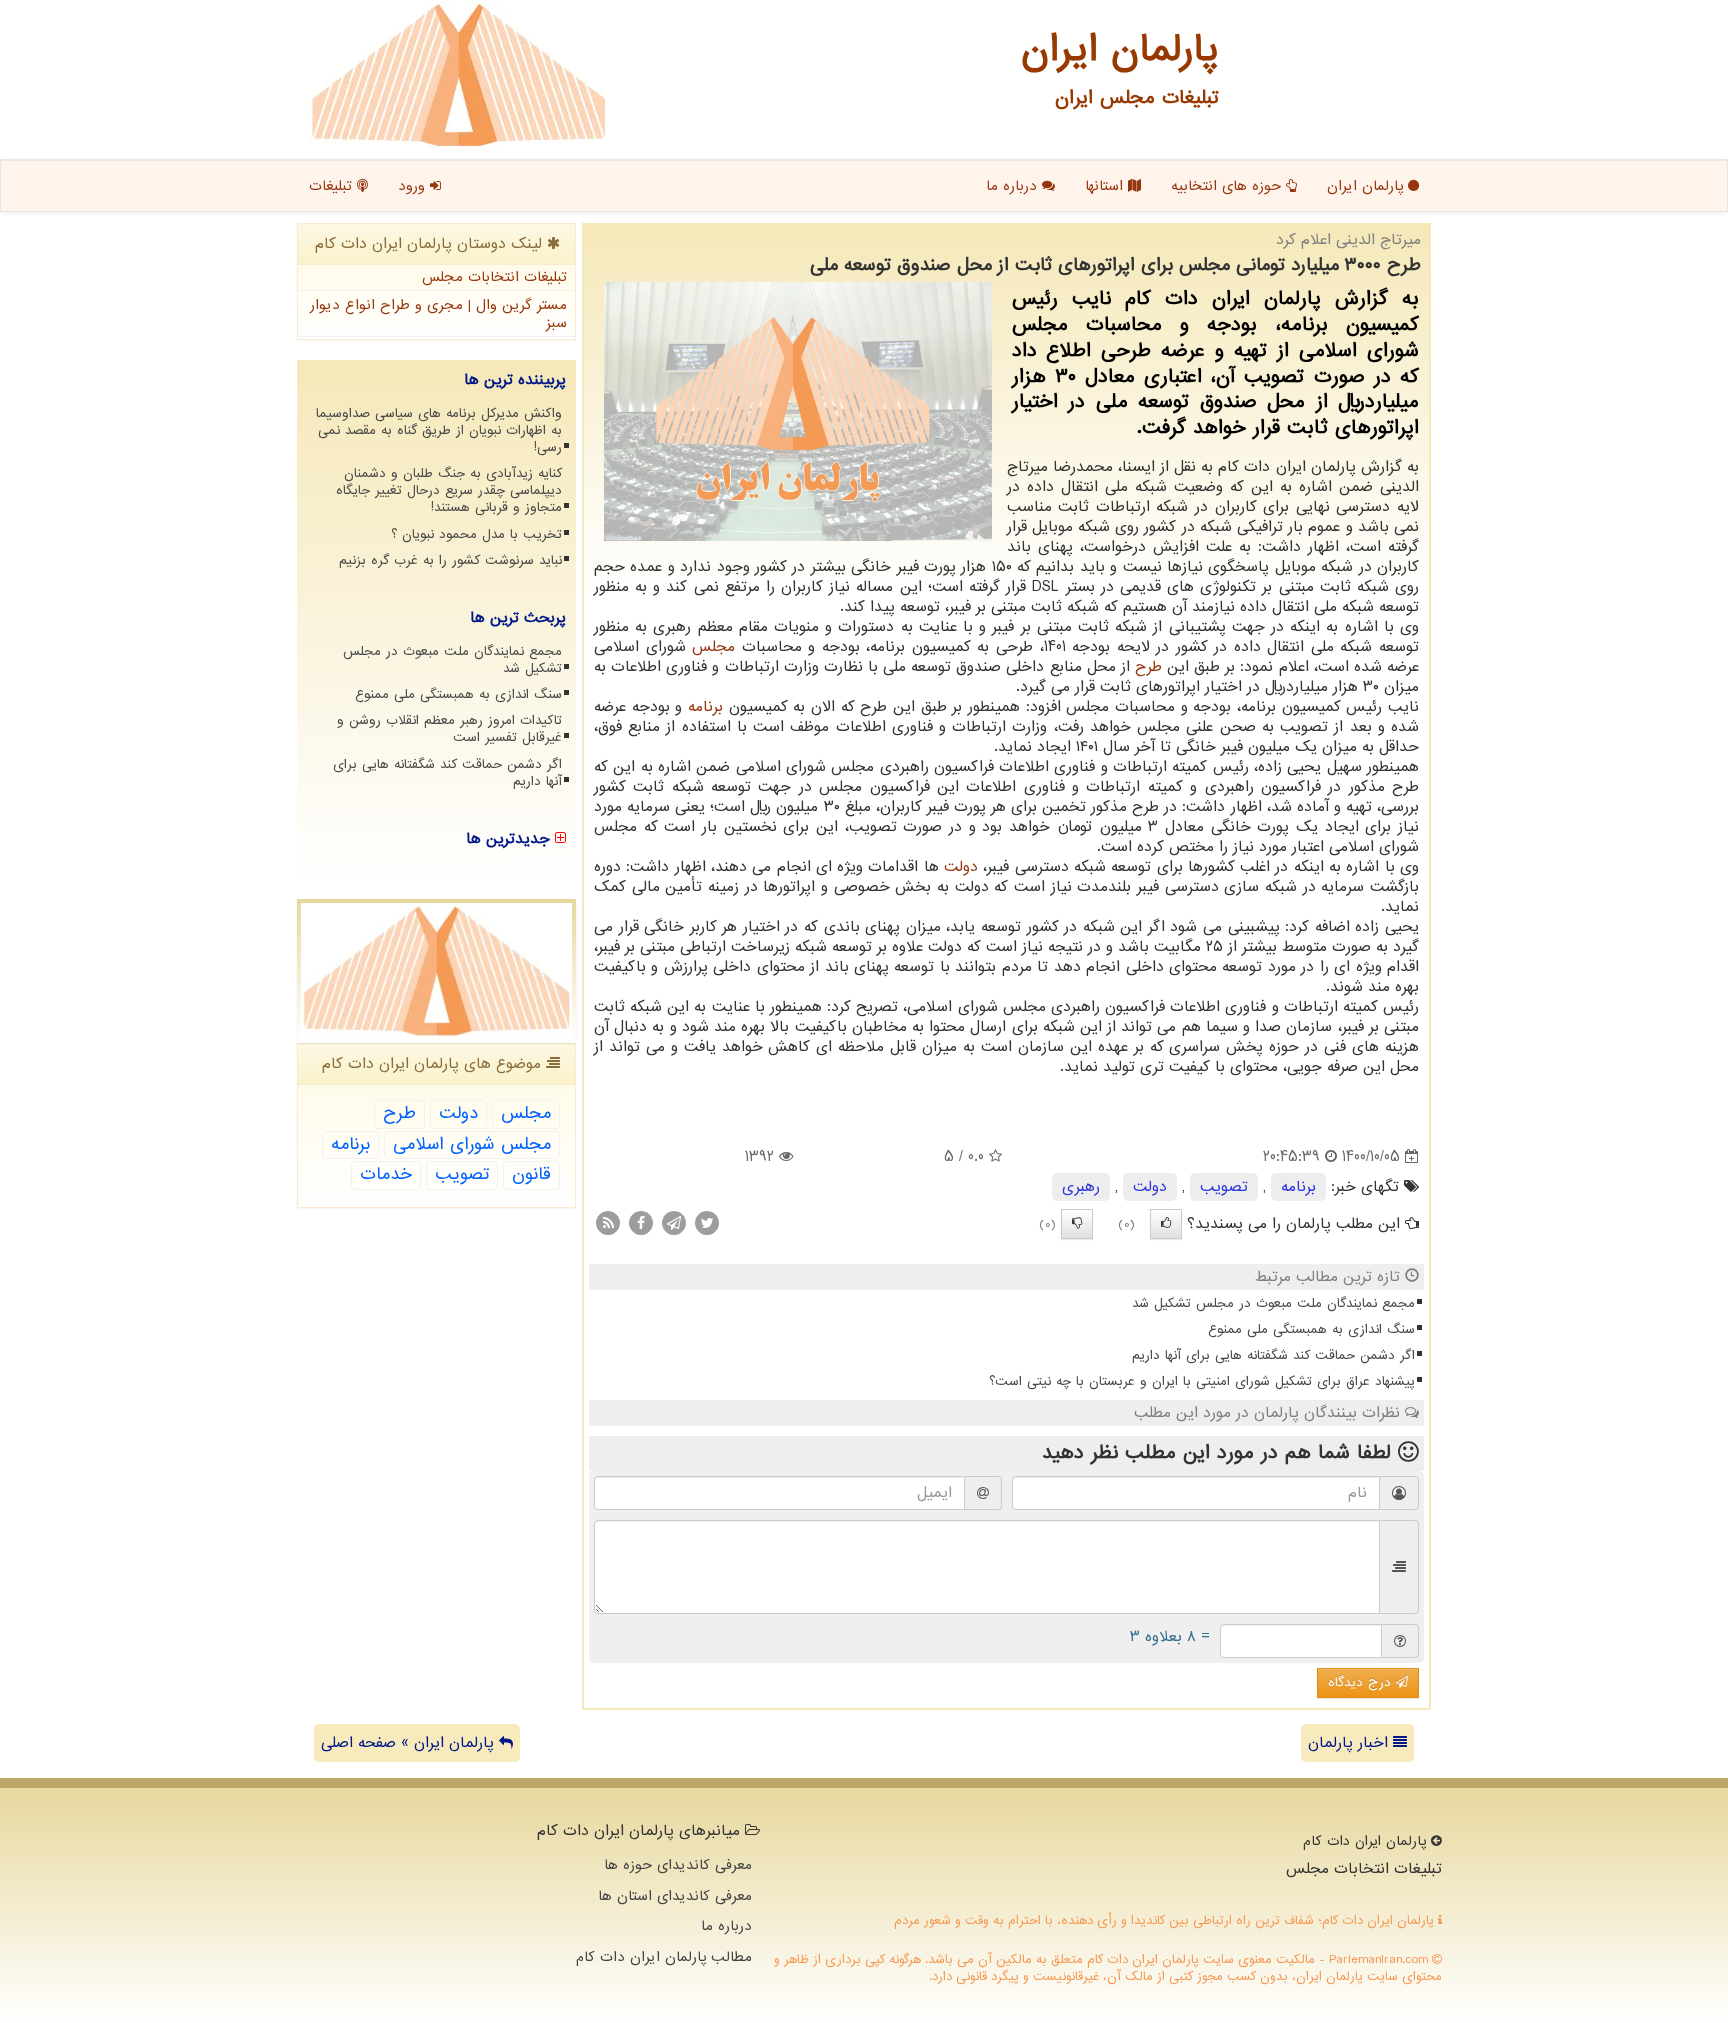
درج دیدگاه (1362, 1682)
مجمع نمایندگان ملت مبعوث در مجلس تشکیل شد (1273, 1303)
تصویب (1224, 1187)
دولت (961, 867)
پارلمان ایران (1367, 186)
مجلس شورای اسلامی (472, 1144)
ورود (414, 186)
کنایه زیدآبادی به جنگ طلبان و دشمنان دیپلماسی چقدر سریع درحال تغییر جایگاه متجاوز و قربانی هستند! (449, 490)
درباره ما (1014, 186)
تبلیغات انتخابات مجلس (494, 277)
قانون (531, 1174)
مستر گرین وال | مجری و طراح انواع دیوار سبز (438, 314)
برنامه (705, 707)
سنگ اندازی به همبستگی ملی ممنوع (1311, 1329)
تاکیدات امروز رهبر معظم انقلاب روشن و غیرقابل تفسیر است (449, 729)
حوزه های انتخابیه (1228, 186)
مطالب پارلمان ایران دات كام (664, 1957)
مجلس (713, 647)
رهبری (1081, 1187)
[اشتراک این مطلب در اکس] (707, 1223)
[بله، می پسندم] (1166, 1224)
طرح (1148, 667)
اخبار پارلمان (1350, 1743)
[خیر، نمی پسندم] (1077, 1224)
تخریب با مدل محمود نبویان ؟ (476, 534)
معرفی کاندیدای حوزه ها (678, 1865)
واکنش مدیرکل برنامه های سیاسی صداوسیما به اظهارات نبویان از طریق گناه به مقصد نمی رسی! (439, 430)
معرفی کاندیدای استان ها (675, 1896)
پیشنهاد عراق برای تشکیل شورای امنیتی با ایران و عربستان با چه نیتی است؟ (1202, 1381)
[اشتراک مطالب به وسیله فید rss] (608, 1223)
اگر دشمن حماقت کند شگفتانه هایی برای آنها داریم (1273, 1355)
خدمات (386, 1174)
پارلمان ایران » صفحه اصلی (410, 1743)
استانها (1106, 186)
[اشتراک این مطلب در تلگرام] (674, 1223)
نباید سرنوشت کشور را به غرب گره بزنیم (450, 560)
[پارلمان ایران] (458, 75)
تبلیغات (333, 186)
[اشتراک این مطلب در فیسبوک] (641, 1223)
